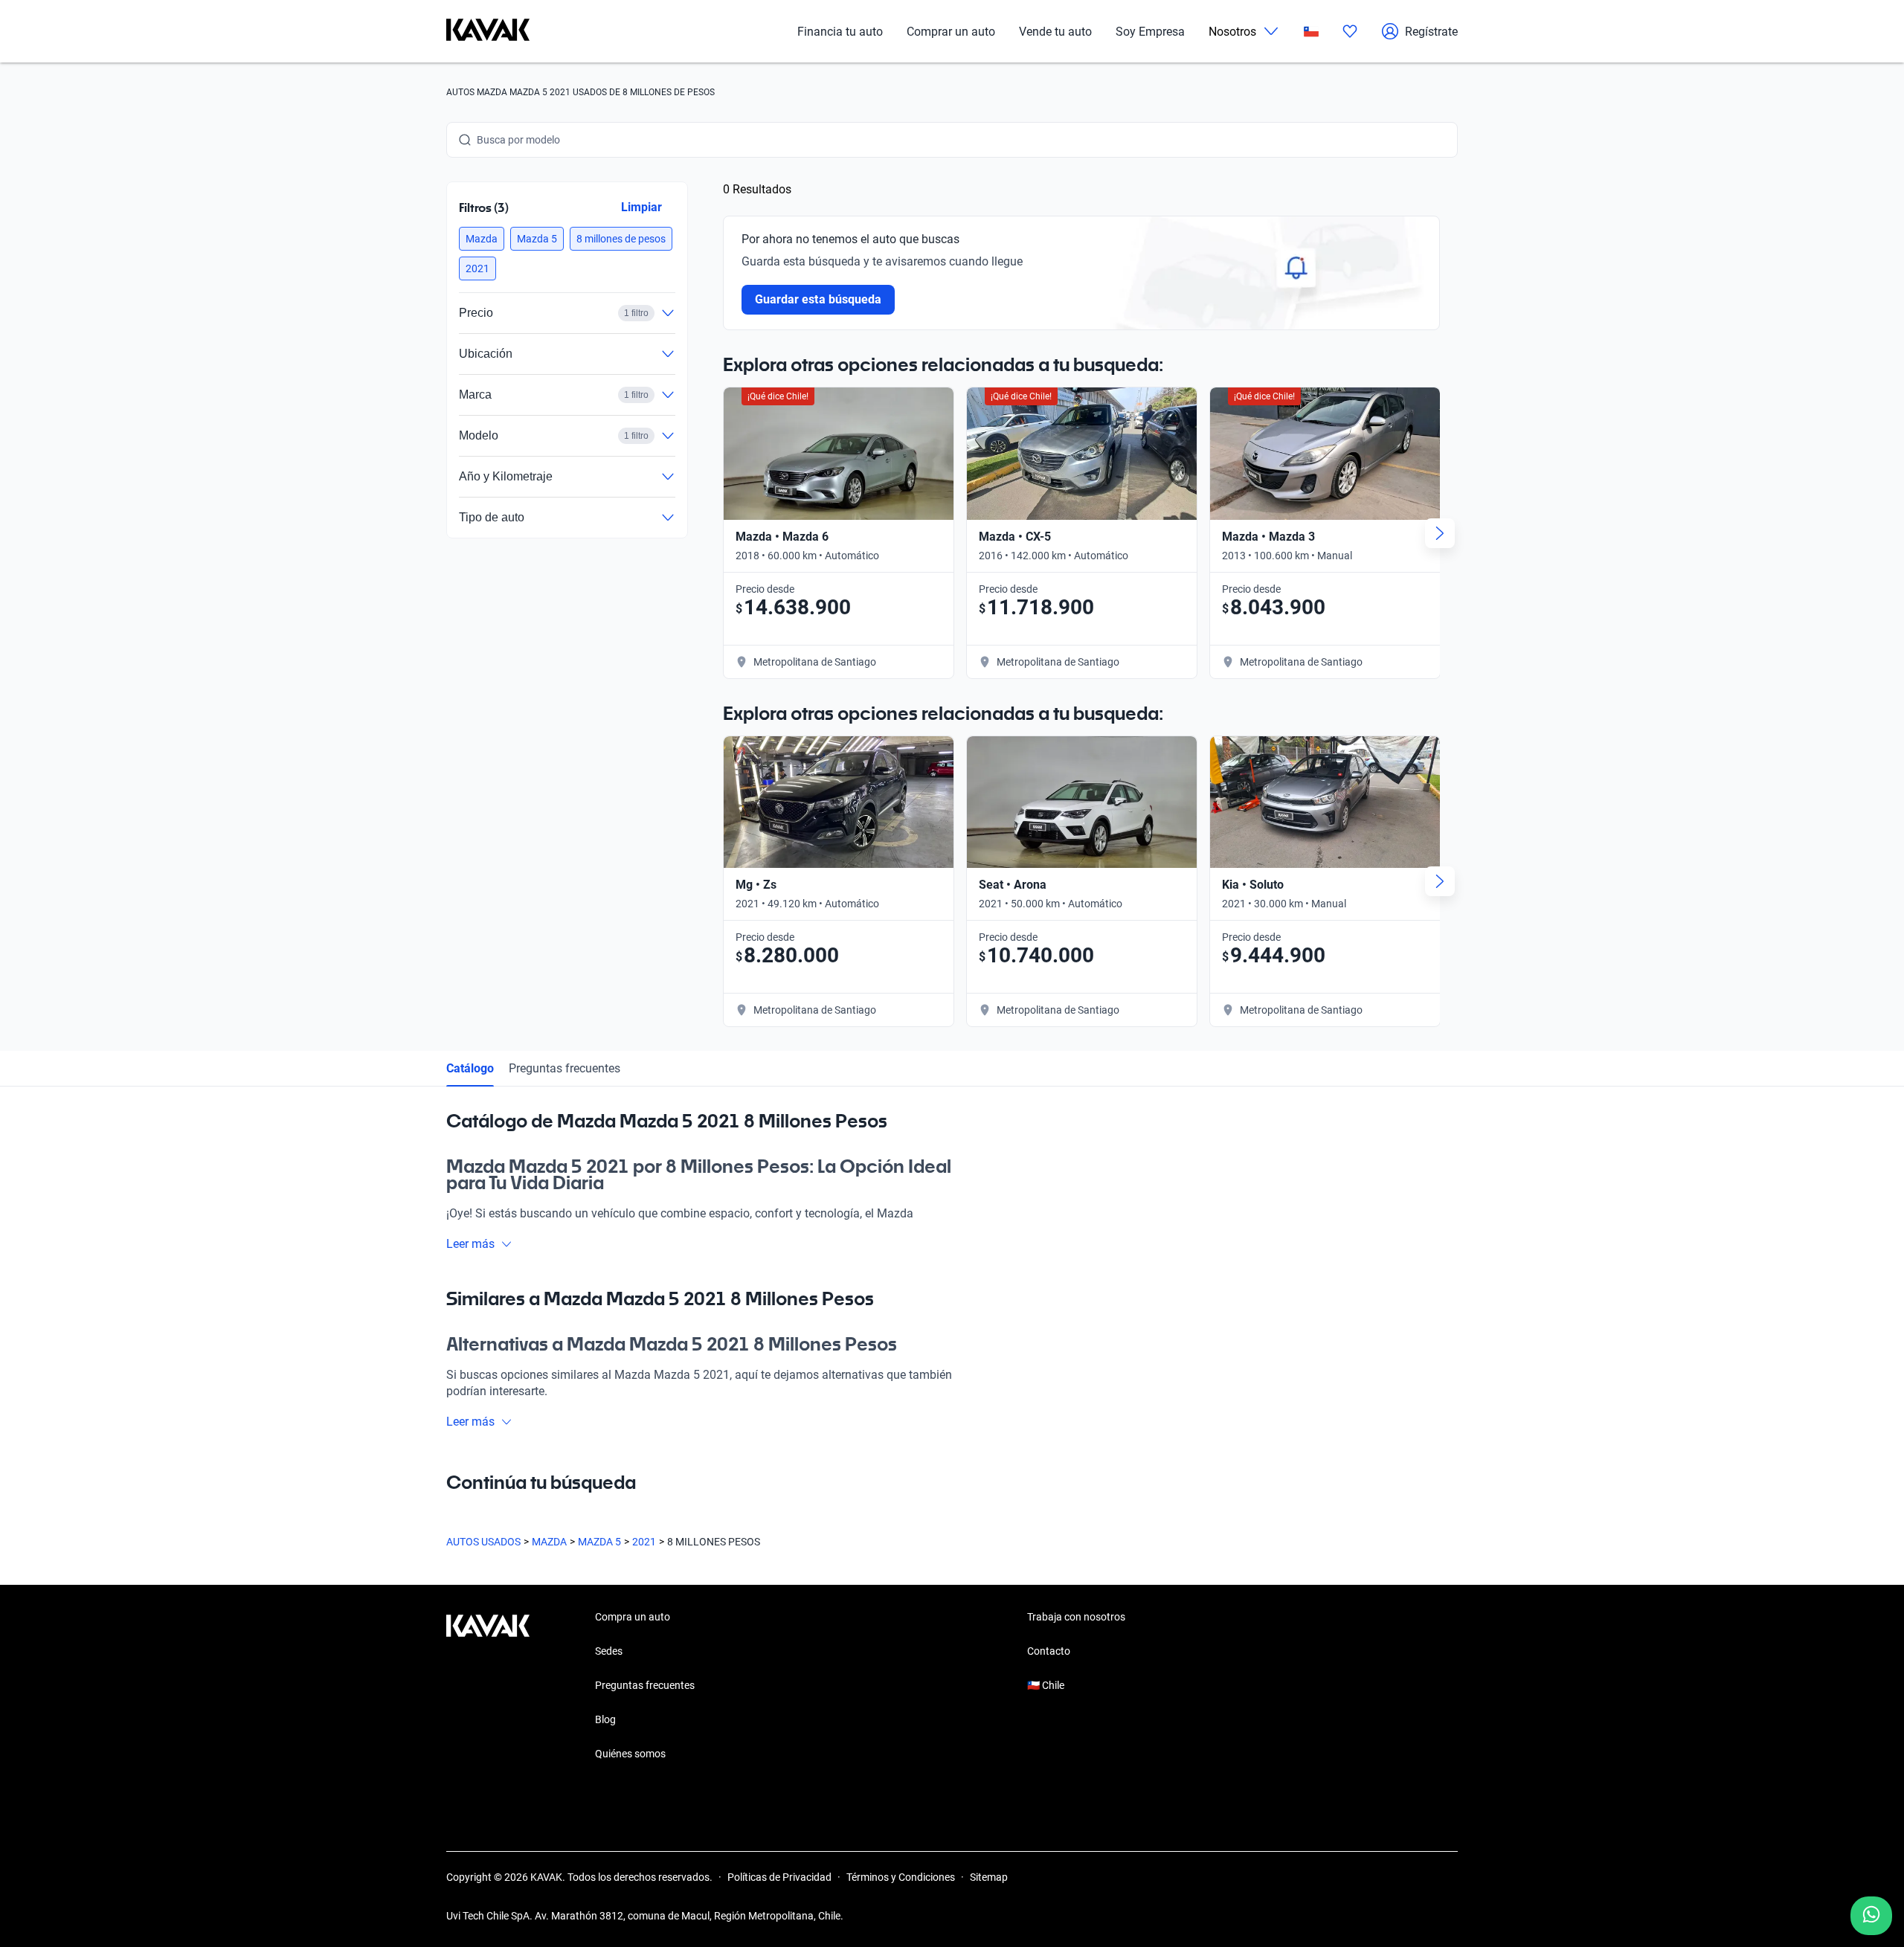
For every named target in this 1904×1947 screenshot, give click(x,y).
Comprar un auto (951, 32)
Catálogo (470, 1068)
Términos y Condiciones (901, 1877)
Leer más (470, 1244)
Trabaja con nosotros (1076, 1617)
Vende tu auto (1055, 32)
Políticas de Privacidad (779, 1877)
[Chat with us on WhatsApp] (1871, 1916)
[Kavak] (488, 31)
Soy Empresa (1150, 32)
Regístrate (1431, 32)
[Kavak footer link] (488, 1687)
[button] (482, 239)
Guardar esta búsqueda (818, 299)
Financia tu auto (840, 32)
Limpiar (641, 207)
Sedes (609, 1651)
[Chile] (1311, 32)
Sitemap (989, 1877)
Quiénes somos (630, 1754)
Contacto (1049, 1651)
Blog (605, 1719)
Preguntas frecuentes (565, 1068)
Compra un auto (633, 1617)
